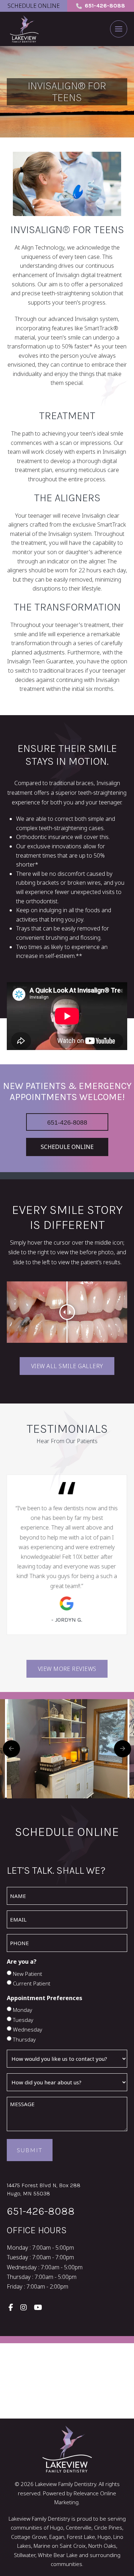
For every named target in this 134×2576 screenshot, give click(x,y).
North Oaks (102, 2546)
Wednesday (28, 2029)
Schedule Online (34, 6)
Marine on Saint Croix (60, 2546)
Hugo (104, 2537)
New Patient (28, 1974)
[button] (119, 29)
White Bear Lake (58, 2555)
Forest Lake (81, 2537)
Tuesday (23, 2020)
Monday (23, 2010)
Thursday (24, 2039)
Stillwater (25, 2555)
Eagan (57, 2537)
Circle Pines (108, 2527)
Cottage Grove (29, 2537)
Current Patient (32, 1983)
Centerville (79, 2527)
